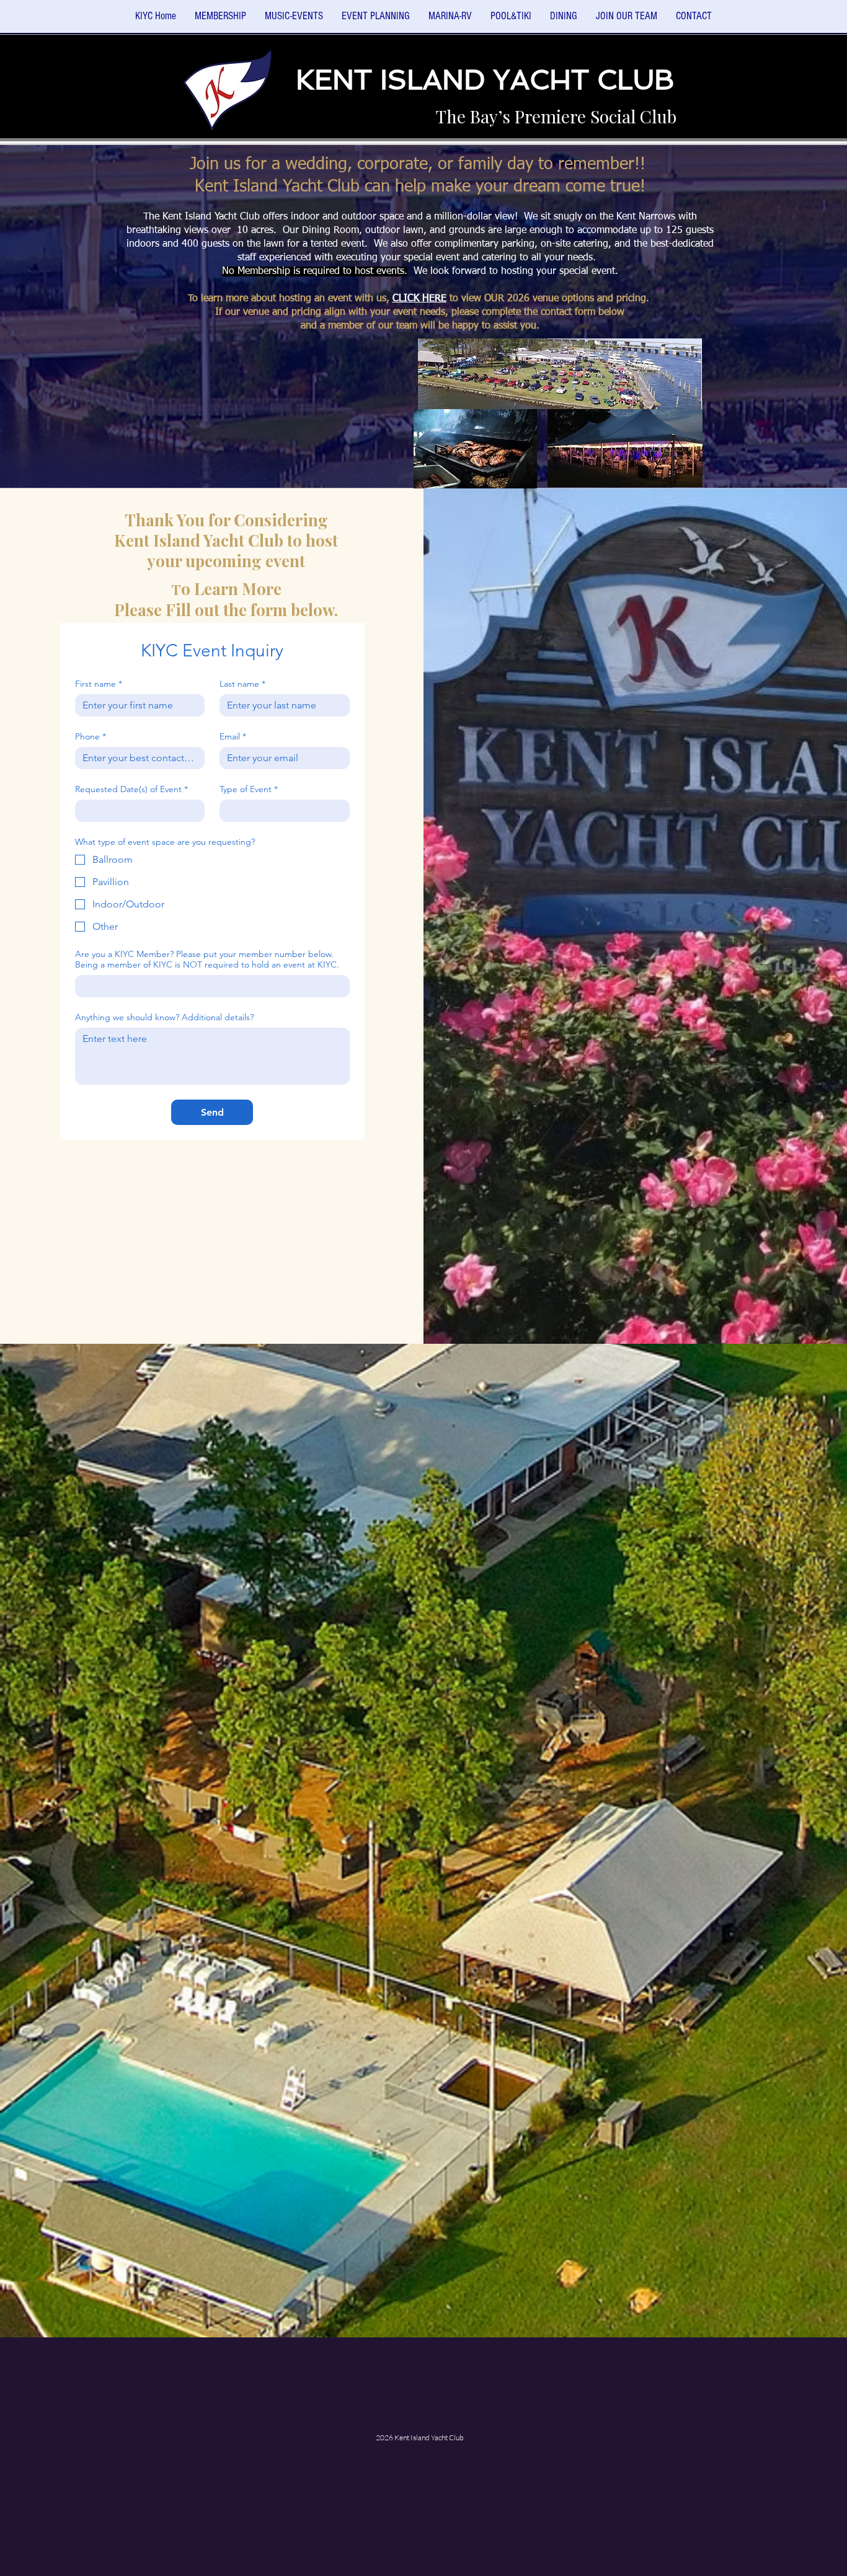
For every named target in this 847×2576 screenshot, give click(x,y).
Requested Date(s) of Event (131, 789)
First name (99, 684)
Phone (91, 737)
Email (233, 737)
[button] (294, 20)
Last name (242, 684)
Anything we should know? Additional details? (164, 1017)
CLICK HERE (419, 299)
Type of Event (249, 789)
